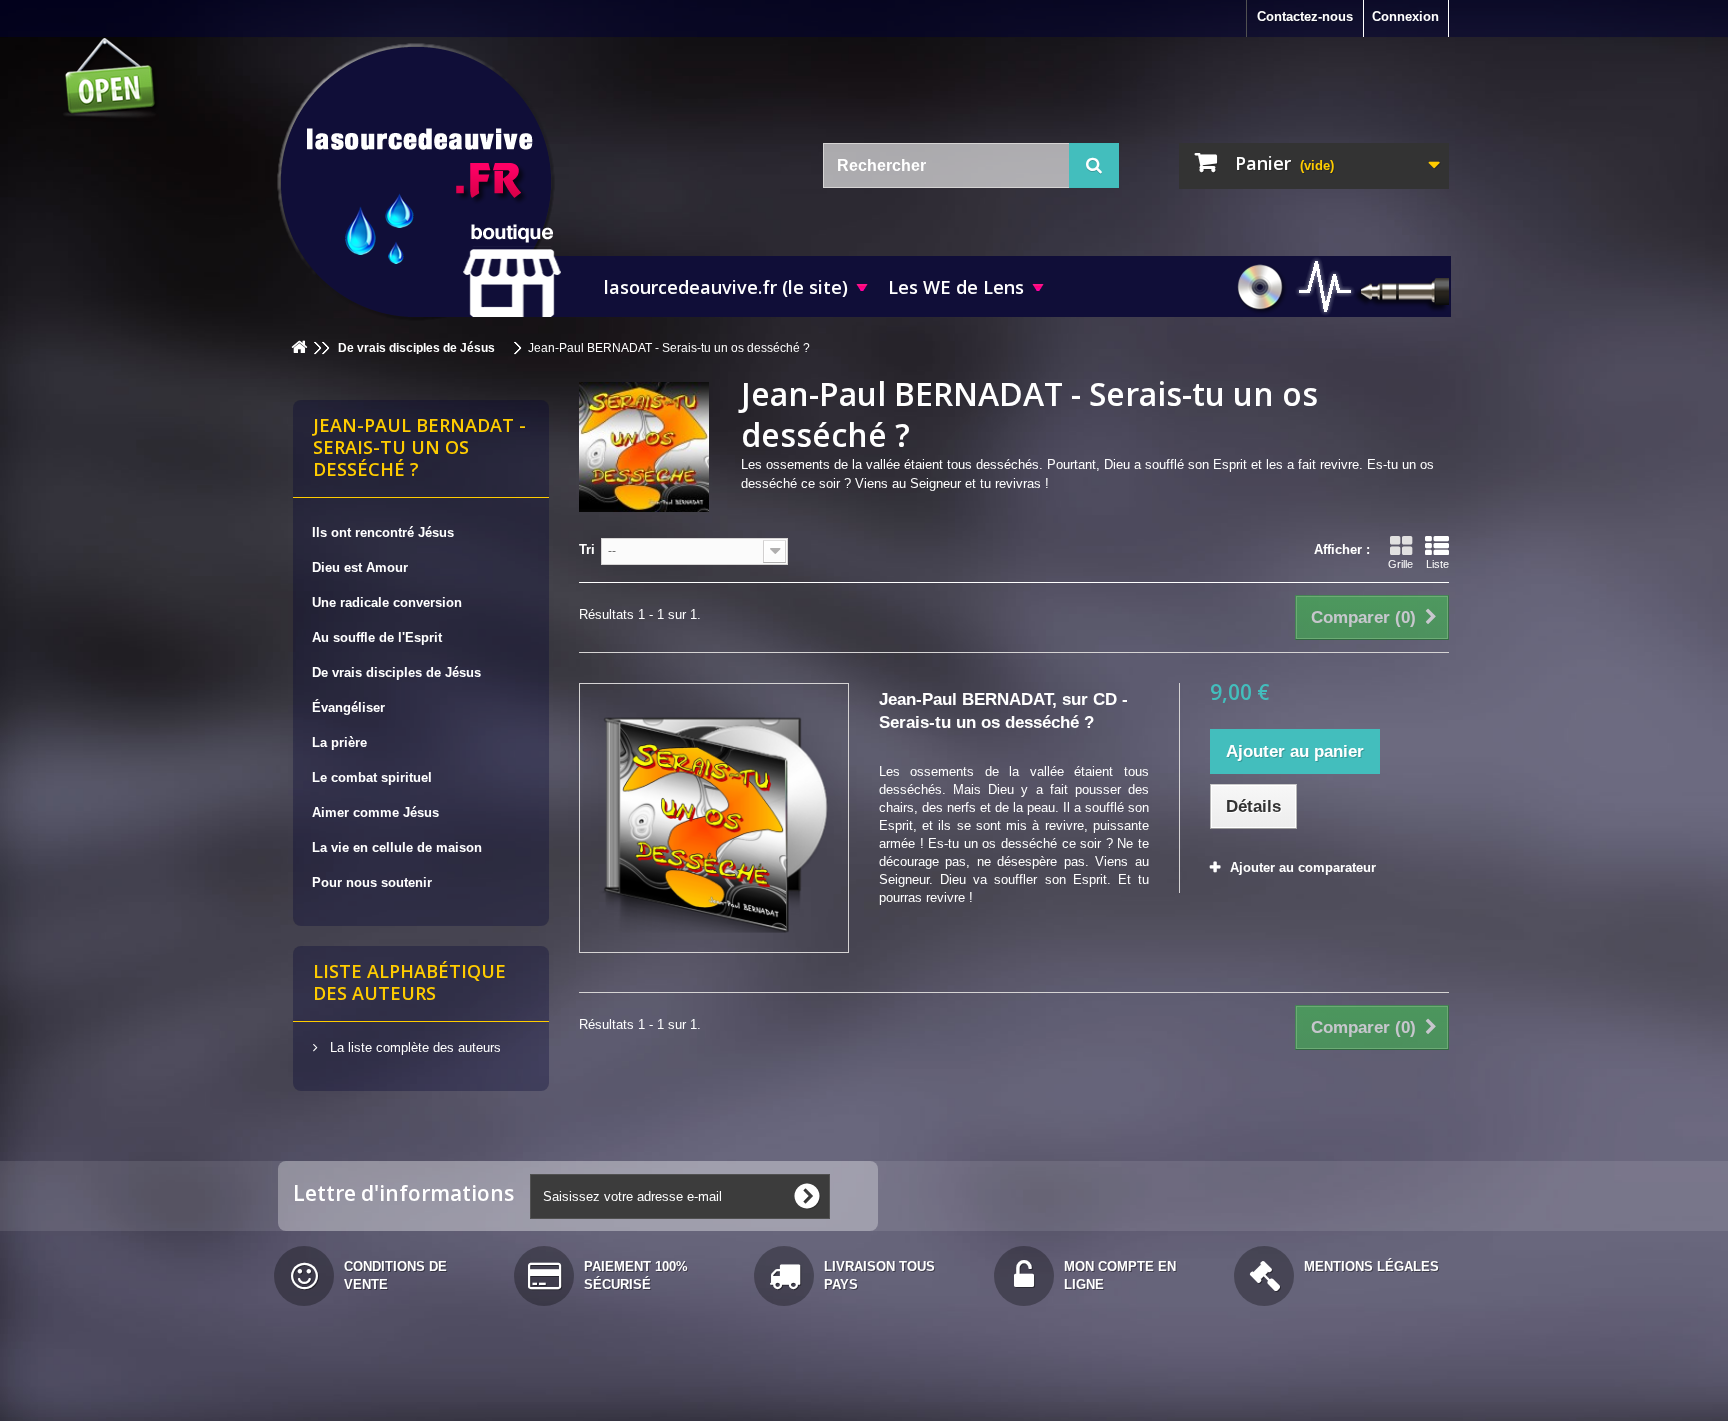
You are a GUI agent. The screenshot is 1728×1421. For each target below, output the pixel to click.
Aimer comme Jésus (375, 812)
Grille (1400, 564)
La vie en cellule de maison (397, 847)
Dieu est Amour (360, 567)
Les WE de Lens (956, 287)
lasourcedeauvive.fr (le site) (726, 287)
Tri (587, 549)
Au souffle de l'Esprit (377, 637)
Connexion (1405, 16)
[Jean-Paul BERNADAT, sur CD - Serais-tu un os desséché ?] (714, 818)
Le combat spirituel (372, 777)
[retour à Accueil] (299, 348)
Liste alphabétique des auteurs (409, 982)
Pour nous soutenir (372, 882)
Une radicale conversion (387, 602)
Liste (1437, 564)
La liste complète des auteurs (413, 1047)
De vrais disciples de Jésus (396, 672)
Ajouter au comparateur (1303, 867)
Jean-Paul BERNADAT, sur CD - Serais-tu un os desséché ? (1003, 711)
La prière (339, 742)
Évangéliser (348, 707)
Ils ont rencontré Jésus (383, 532)
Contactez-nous (1305, 16)
